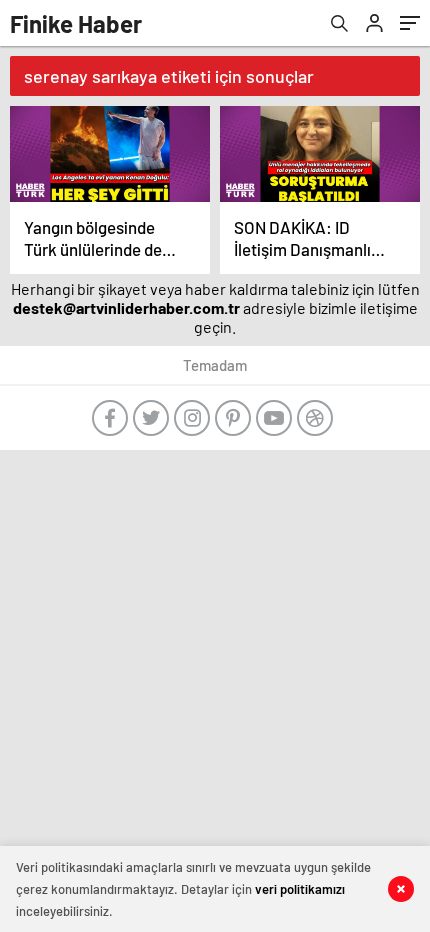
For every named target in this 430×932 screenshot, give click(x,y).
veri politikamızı (300, 889)
